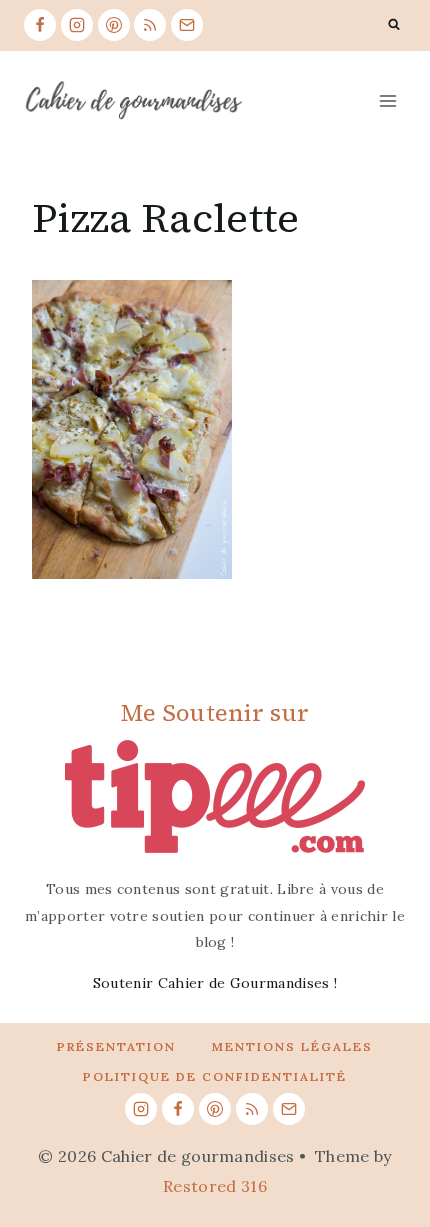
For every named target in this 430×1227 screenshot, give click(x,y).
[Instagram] (77, 25)
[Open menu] (387, 100)
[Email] (187, 25)
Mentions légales (292, 1046)
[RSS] (150, 25)
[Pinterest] (114, 25)
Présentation (116, 1046)
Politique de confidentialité (215, 1076)
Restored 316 (215, 1186)
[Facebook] (40, 25)
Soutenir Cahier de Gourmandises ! (215, 983)
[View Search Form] (394, 25)
